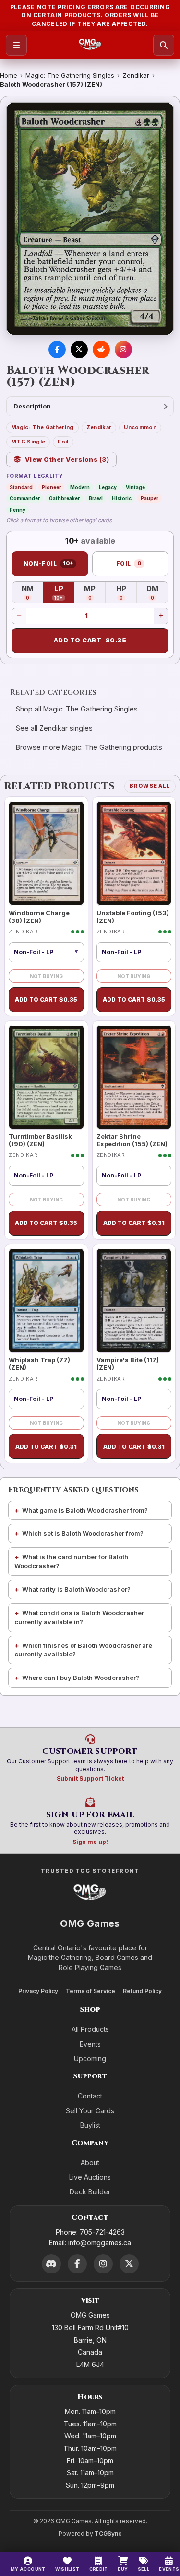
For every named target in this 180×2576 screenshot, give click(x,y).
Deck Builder (90, 2192)
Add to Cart (90, 640)
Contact (90, 2096)
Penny (18, 510)
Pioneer (51, 487)
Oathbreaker (64, 498)
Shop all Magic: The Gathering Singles (77, 709)
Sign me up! (90, 1842)
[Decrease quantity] (19, 616)
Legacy (108, 487)
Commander (25, 498)
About (90, 2162)
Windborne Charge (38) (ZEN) (39, 917)
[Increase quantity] (161, 616)
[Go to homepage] (90, 45)
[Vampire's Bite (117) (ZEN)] (134, 1300)
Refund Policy (142, 1991)
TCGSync (108, 2534)
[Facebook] (77, 2264)
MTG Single (28, 442)
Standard (21, 487)
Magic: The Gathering (42, 427)
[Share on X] (79, 350)
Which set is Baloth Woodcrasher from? (83, 1533)
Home (9, 75)
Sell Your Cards (90, 2111)
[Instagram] (103, 2264)
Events (90, 2044)
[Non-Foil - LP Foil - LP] (46, 952)
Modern (80, 487)
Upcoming (90, 2058)
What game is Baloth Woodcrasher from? (85, 1510)
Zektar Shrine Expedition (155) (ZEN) (132, 1140)
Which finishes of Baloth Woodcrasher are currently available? (83, 1650)
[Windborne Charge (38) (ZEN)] (46, 853)
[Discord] (51, 2264)
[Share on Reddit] (101, 350)
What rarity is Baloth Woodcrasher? (76, 1589)
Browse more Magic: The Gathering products (89, 747)
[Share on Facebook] (57, 350)
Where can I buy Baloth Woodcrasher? (81, 1678)
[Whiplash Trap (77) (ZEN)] (46, 1300)
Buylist (90, 2125)
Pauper (150, 498)
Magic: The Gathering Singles (70, 75)
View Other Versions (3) (67, 459)
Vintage (135, 487)
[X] (129, 2264)
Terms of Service (90, 1991)
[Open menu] (16, 45)
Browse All (150, 786)
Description (32, 406)
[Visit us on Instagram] (123, 350)
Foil (63, 442)
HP (126, 593)
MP (95, 593)
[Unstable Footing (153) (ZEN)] (134, 853)
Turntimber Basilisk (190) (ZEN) (40, 1140)
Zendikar (136, 75)
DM (157, 593)
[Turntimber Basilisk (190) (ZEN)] (46, 1077)
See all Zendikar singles (54, 728)
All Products (90, 2029)
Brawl (96, 498)
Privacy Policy (38, 1991)
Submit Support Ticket (90, 1778)
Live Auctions (90, 2177)
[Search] (164, 45)
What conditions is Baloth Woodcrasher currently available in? (79, 1617)
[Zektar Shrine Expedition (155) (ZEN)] (134, 1077)
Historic (122, 498)
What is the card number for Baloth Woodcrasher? (71, 1561)
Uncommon (140, 427)
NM (32, 593)
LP (64, 593)
